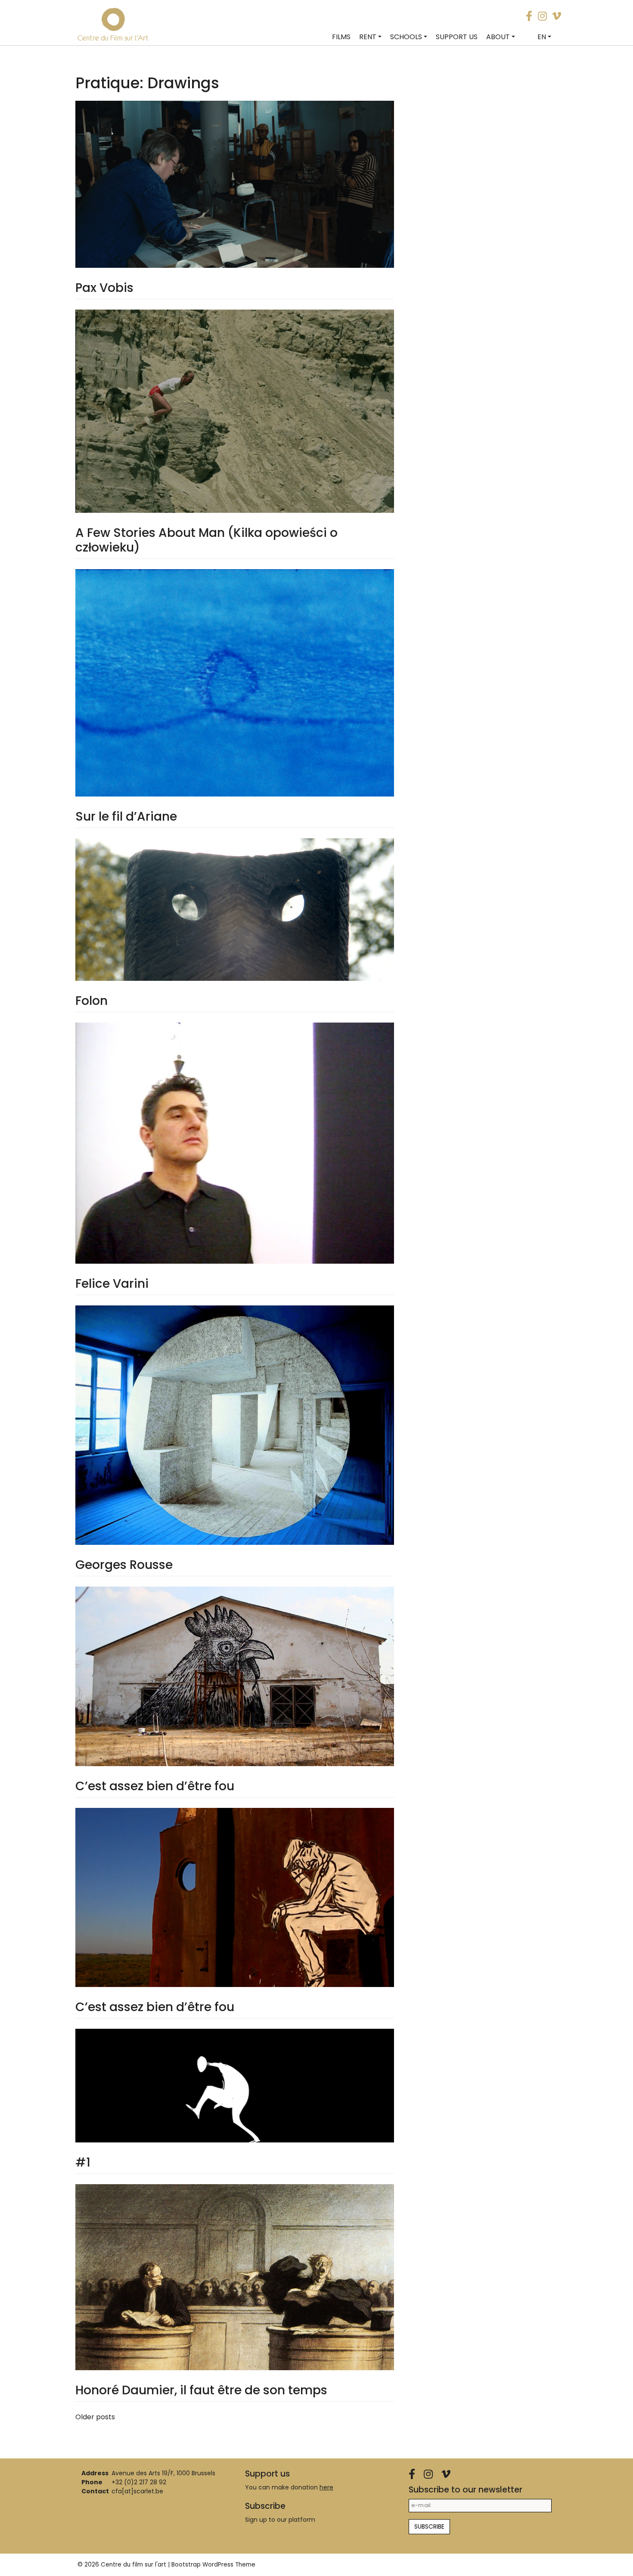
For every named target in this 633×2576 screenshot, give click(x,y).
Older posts (95, 2417)
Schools (406, 37)
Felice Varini (112, 1284)
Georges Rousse (124, 1565)
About (498, 37)
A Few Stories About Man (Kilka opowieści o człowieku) (206, 540)
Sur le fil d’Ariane (126, 817)
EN (542, 37)
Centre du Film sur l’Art (113, 38)
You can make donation (289, 2487)
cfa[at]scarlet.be (137, 2491)
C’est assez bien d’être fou (155, 1786)
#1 (83, 2162)
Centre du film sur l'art (133, 2565)
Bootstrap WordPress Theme (213, 2565)
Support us (457, 37)
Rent (368, 37)
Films (341, 37)
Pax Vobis (104, 288)
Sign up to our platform (280, 2520)
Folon (92, 1001)
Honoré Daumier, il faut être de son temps (201, 2390)
